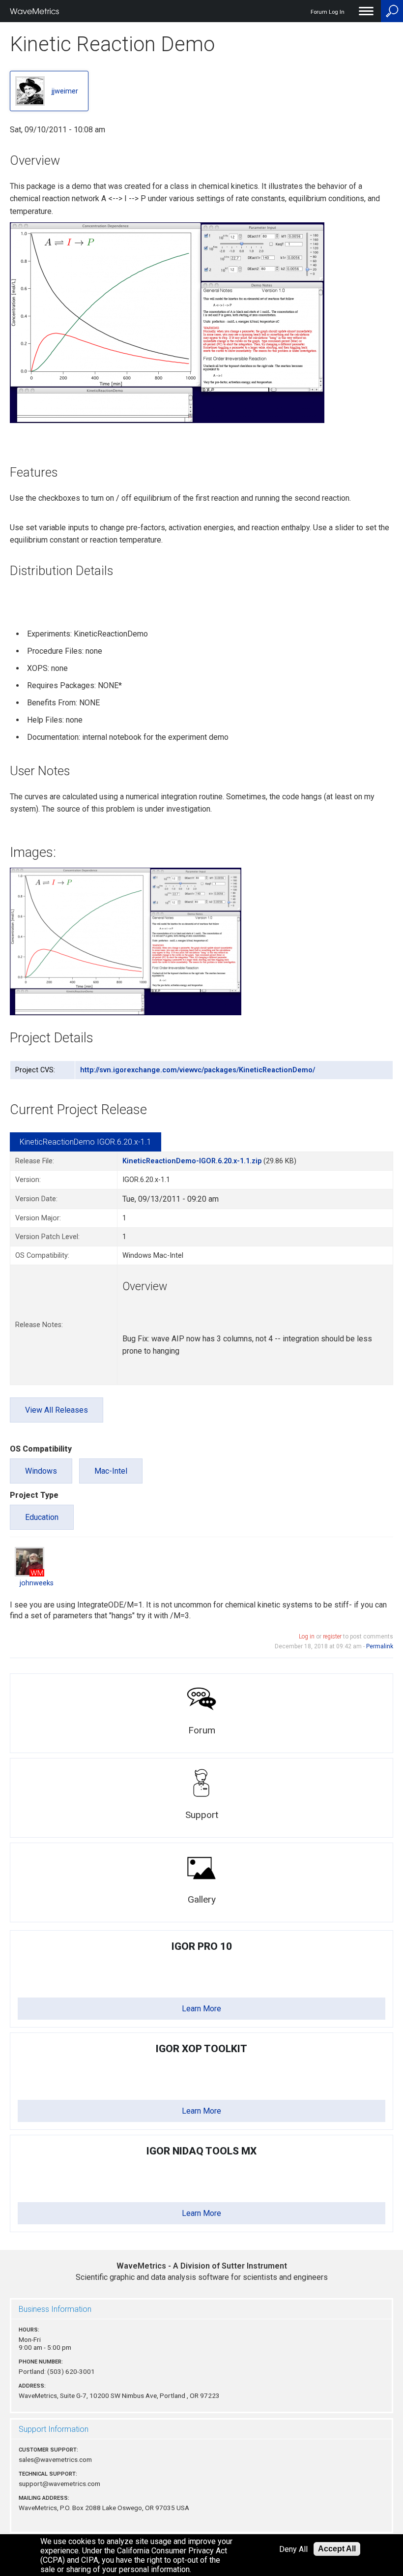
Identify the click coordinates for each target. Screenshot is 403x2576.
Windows (41, 1471)
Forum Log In (328, 12)
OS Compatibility (41, 1449)
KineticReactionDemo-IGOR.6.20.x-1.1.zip (192, 1161)
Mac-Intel (111, 1471)
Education (42, 1517)
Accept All (337, 2549)
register (332, 1637)
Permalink (380, 1646)
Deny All (293, 2549)
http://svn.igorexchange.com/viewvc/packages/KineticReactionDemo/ (198, 1070)
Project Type (34, 1495)
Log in (307, 1637)
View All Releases (57, 1410)
